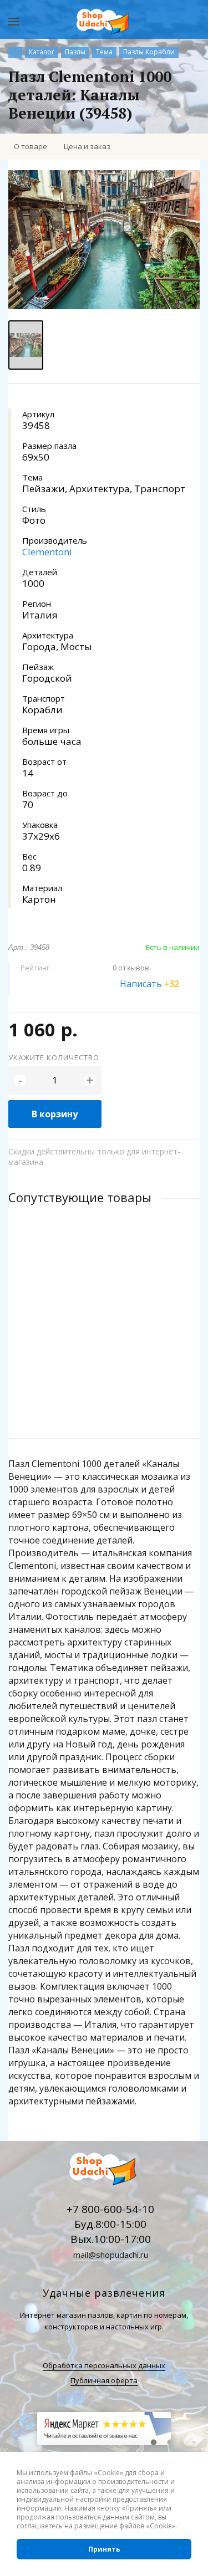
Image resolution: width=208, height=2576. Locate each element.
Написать (149, 984)
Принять (104, 2549)
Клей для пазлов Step (49, 1302)
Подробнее (104, 1386)
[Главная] (15, 53)
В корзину (55, 1114)
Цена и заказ (87, 146)
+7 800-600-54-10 (110, 2209)
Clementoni (47, 552)
